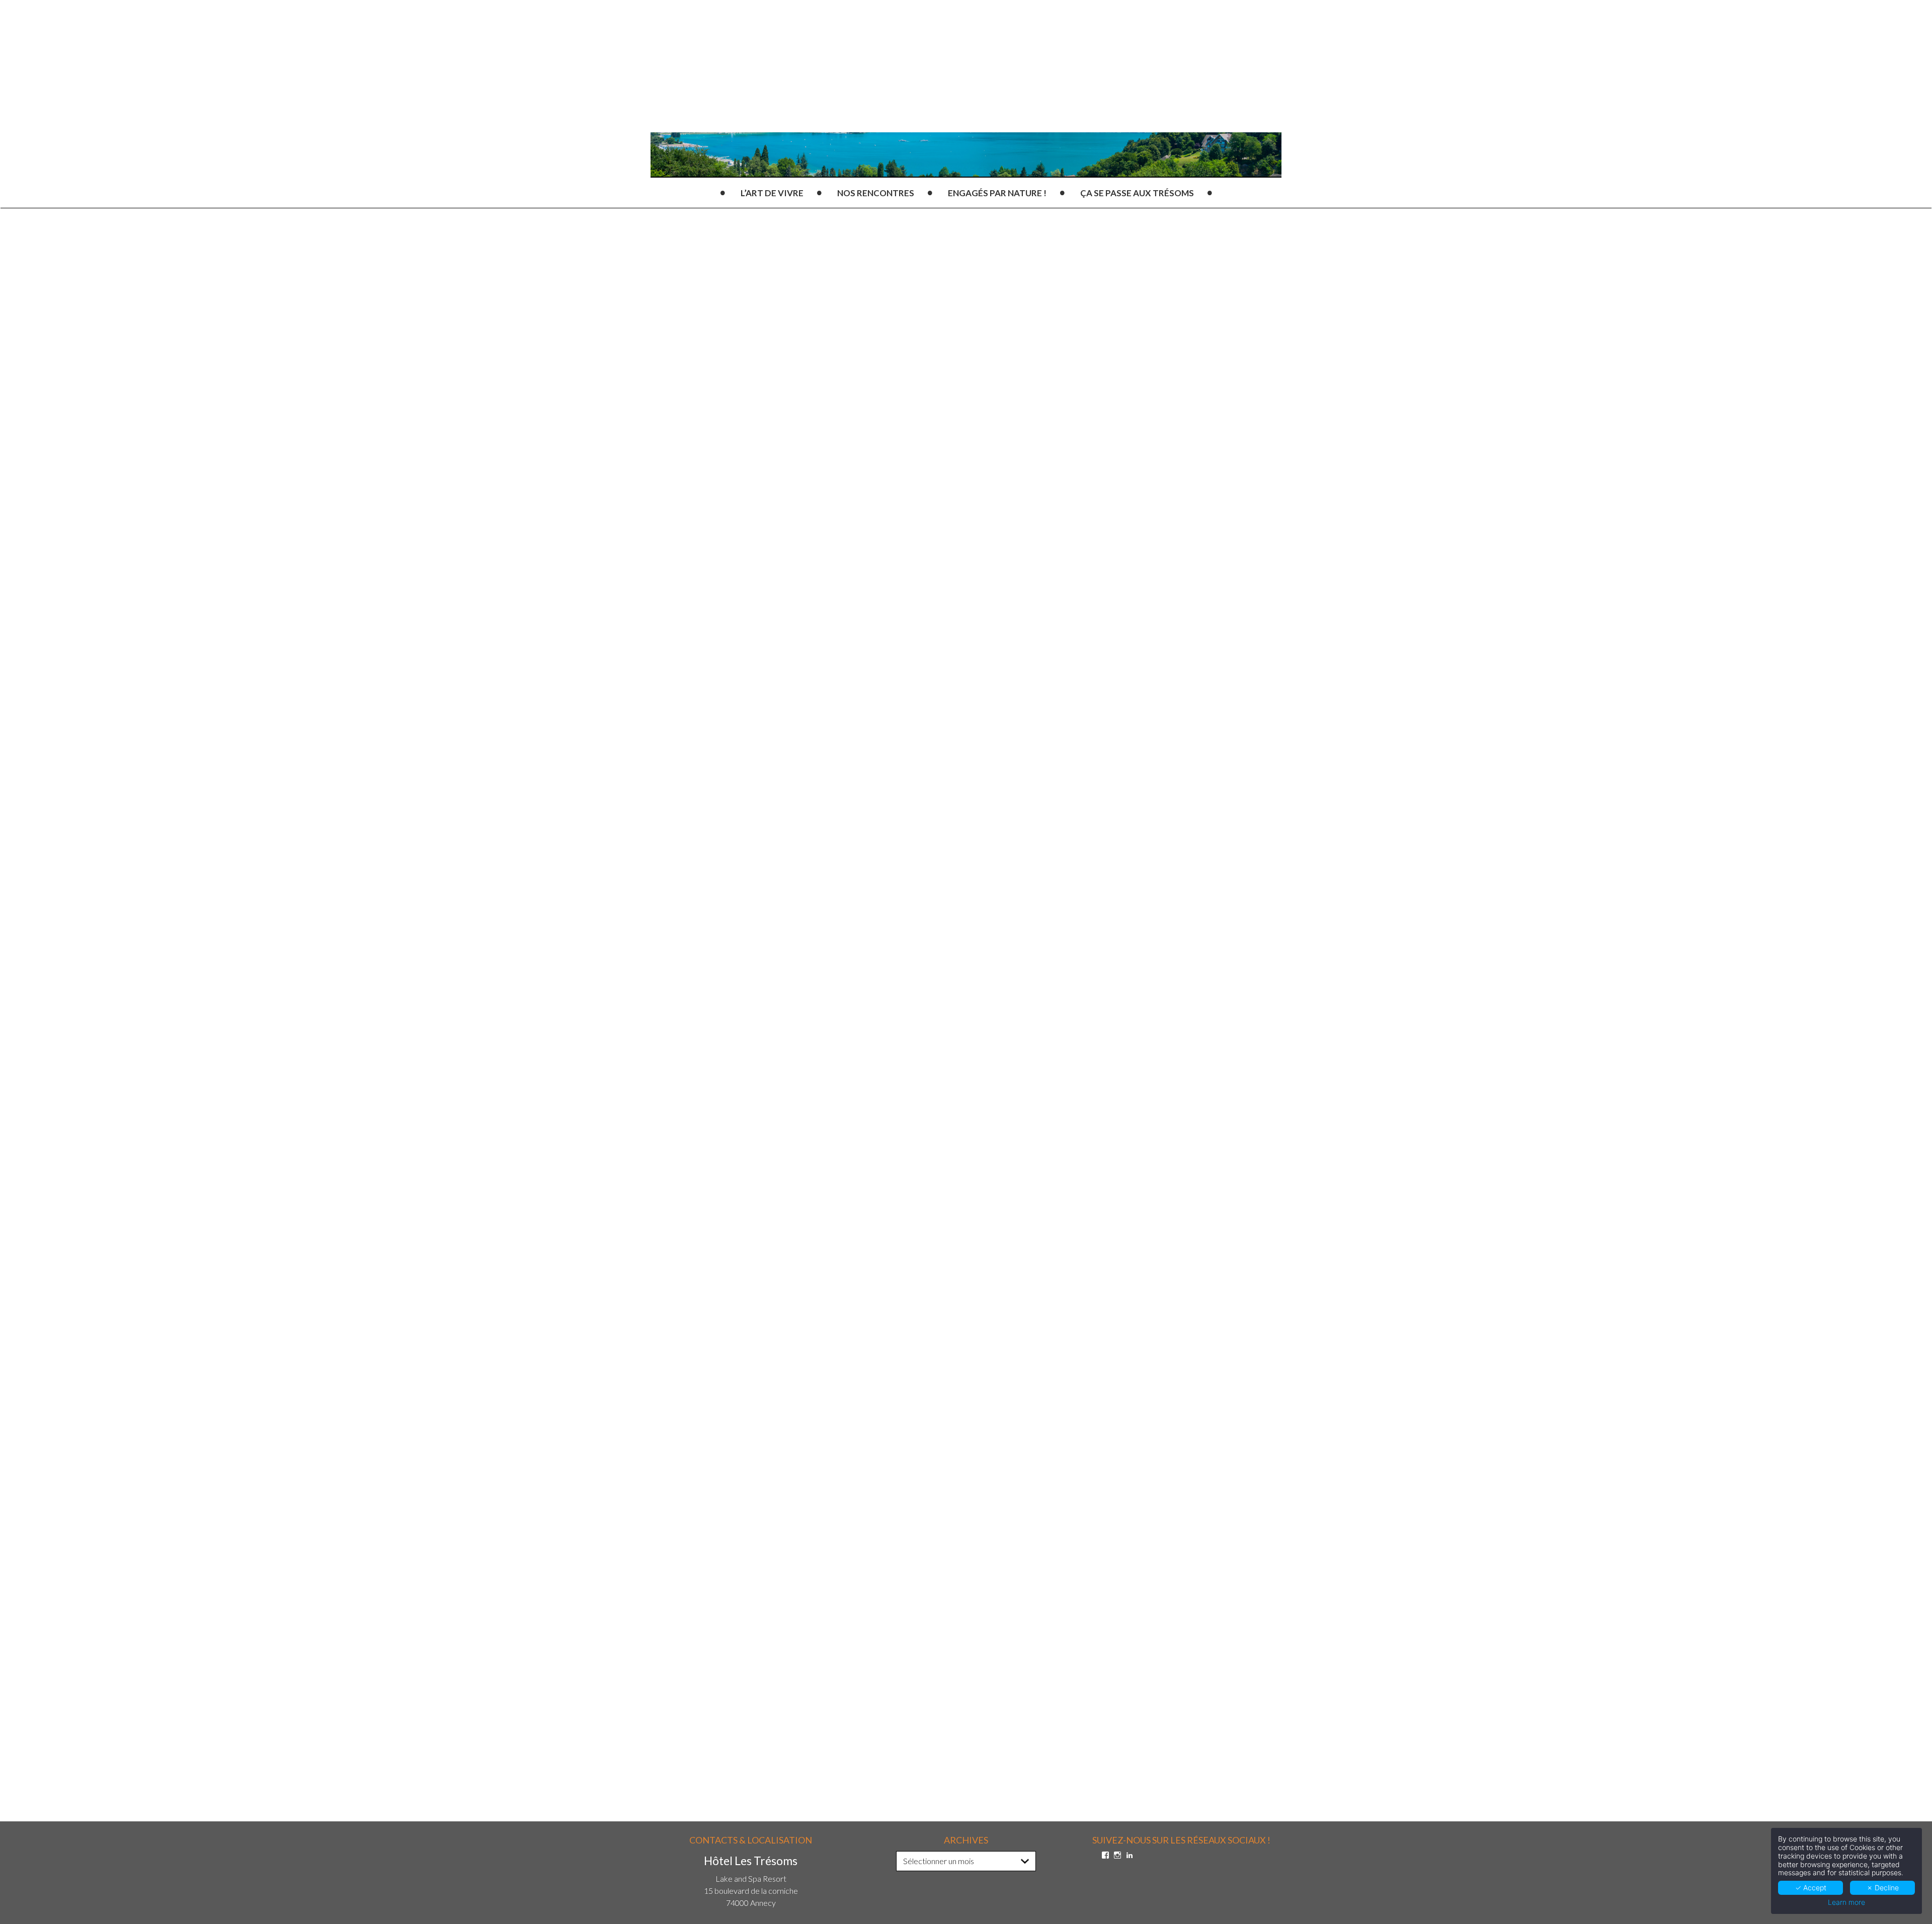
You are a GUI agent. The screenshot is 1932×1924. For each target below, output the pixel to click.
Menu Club (928, 527)
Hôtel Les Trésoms (815, 527)
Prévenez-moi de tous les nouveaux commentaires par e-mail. (827, 1721)
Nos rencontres (876, 193)
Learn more (1846, 1902)
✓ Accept (1811, 1888)
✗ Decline (1883, 1888)
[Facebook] (1105, 1855)
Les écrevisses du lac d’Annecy (1008, 1332)
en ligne (831, 900)
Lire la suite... (723, 1415)
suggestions (835, 1007)
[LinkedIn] (1130, 1855)
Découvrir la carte (899, 982)
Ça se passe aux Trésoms (1137, 193)
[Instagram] (1117, 1855)
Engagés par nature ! (997, 193)
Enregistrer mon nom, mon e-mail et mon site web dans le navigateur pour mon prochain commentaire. (868, 1670)
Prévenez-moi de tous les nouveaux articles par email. (813, 1738)
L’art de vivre (772, 193)
